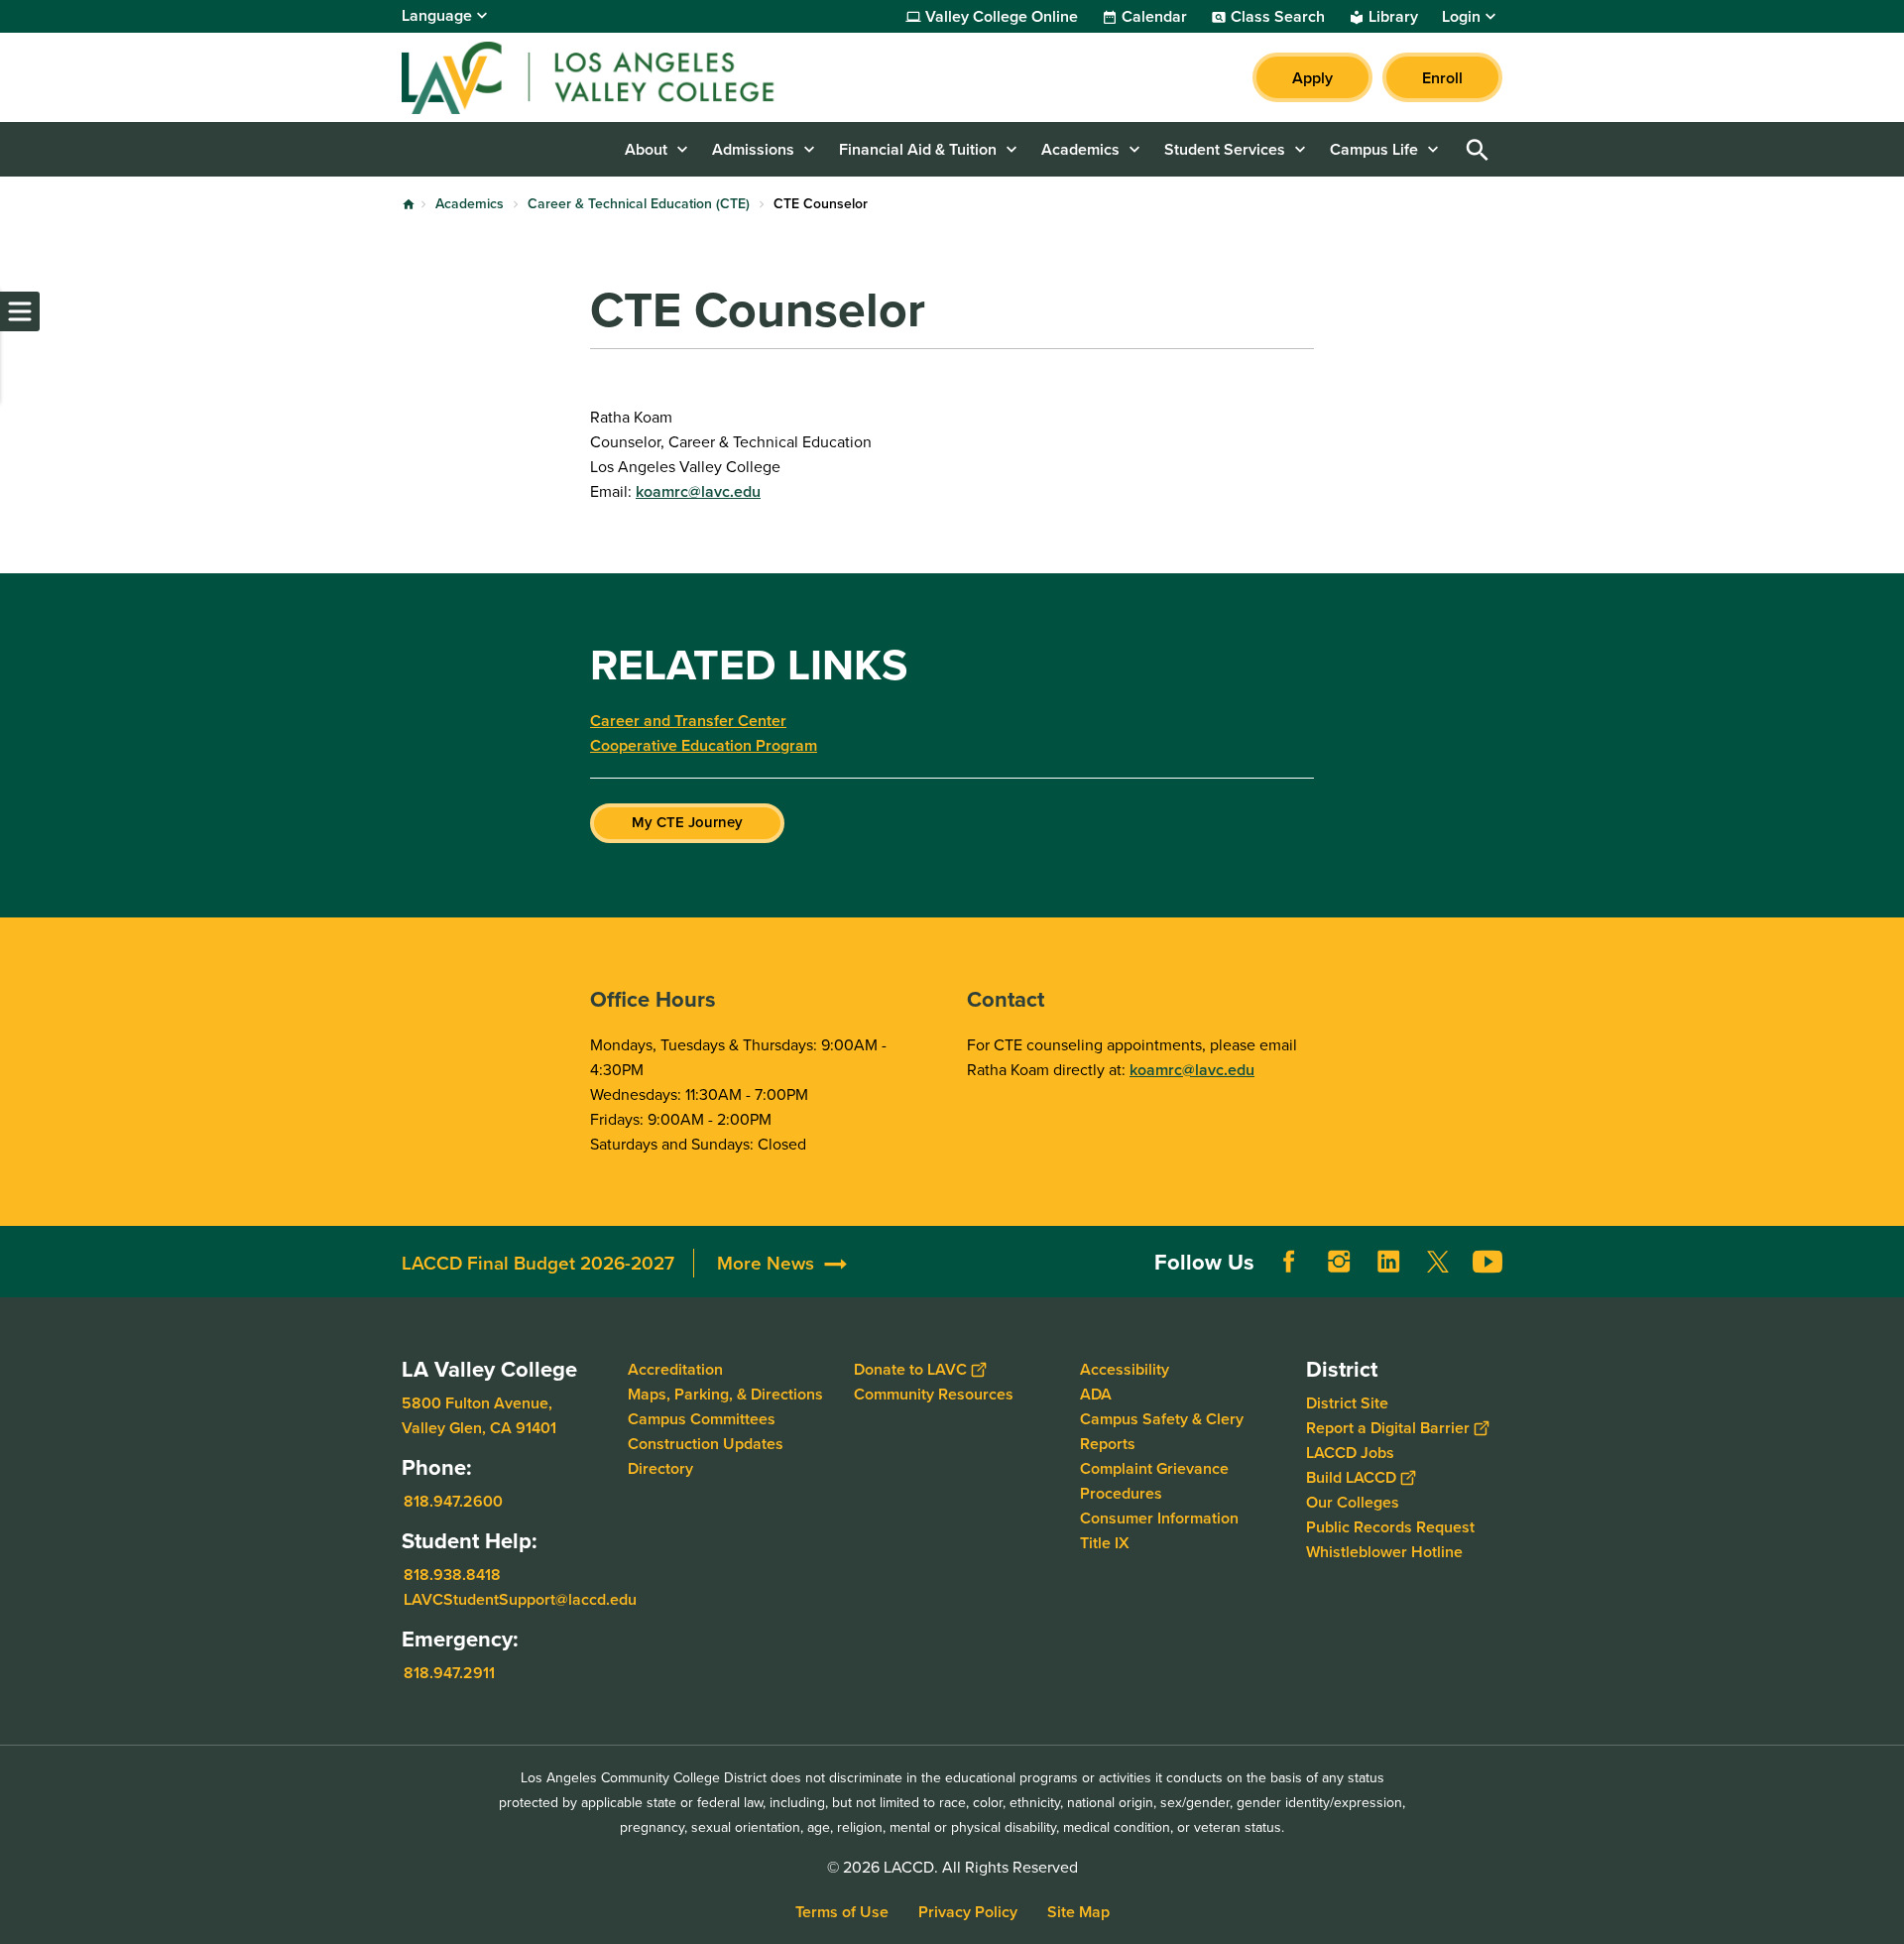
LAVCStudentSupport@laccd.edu (520, 1599)
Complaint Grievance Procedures (1154, 1481)
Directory (660, 1468)
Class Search (1278, 17)
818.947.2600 (453, 1501)
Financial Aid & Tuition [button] (918, 149)
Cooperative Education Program (704, 745)
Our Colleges (1353, 1502)
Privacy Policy (968, 1912)
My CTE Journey (687, 822)
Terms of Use (842, 1912)
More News (766, 1263)
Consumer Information (1159, 1518)
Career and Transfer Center (688, 721)
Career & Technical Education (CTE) (639, 204)
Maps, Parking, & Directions (725, 1394)
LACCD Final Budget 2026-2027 (538, 1263)
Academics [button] (1080, 149)
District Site (1347, 1403)
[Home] (616, 77)
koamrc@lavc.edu (698, 491)
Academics (470, 204)
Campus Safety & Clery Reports (1162, 1431)
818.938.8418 (452, 1575)
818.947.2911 (449, 1673)
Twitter (1438, 1262)
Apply (1312, 78)
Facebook (1289, 1262)
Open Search (1478, 149)
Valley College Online (1002, 17)
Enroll (1442, 78)
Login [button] (1461, 17)
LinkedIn (1388, 1262)
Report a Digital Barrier (1388, 1428)
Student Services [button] (1225, 149)
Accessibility (1125, 1369)
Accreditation (675, 1369)
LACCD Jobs (1350, 1453)
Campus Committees (702, 1419)
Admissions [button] (753, 149)
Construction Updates (706, 1444)
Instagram (1339, 1262)
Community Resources (934, 1394)
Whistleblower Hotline (1384, 1552)
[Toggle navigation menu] (20, 311)
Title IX (1105, 1543)
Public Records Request (1390, 1527)
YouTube (1487, 1262)
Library (1393, 17)
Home (409, 204)
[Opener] (1884, 1277)
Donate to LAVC (910, 1369)
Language (437, 15)
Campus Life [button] (1374, 149)
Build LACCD (1351, 1477)
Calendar (1154, 17)
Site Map (1078, 1912)
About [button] (646, 149)
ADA (1096, 1394)
